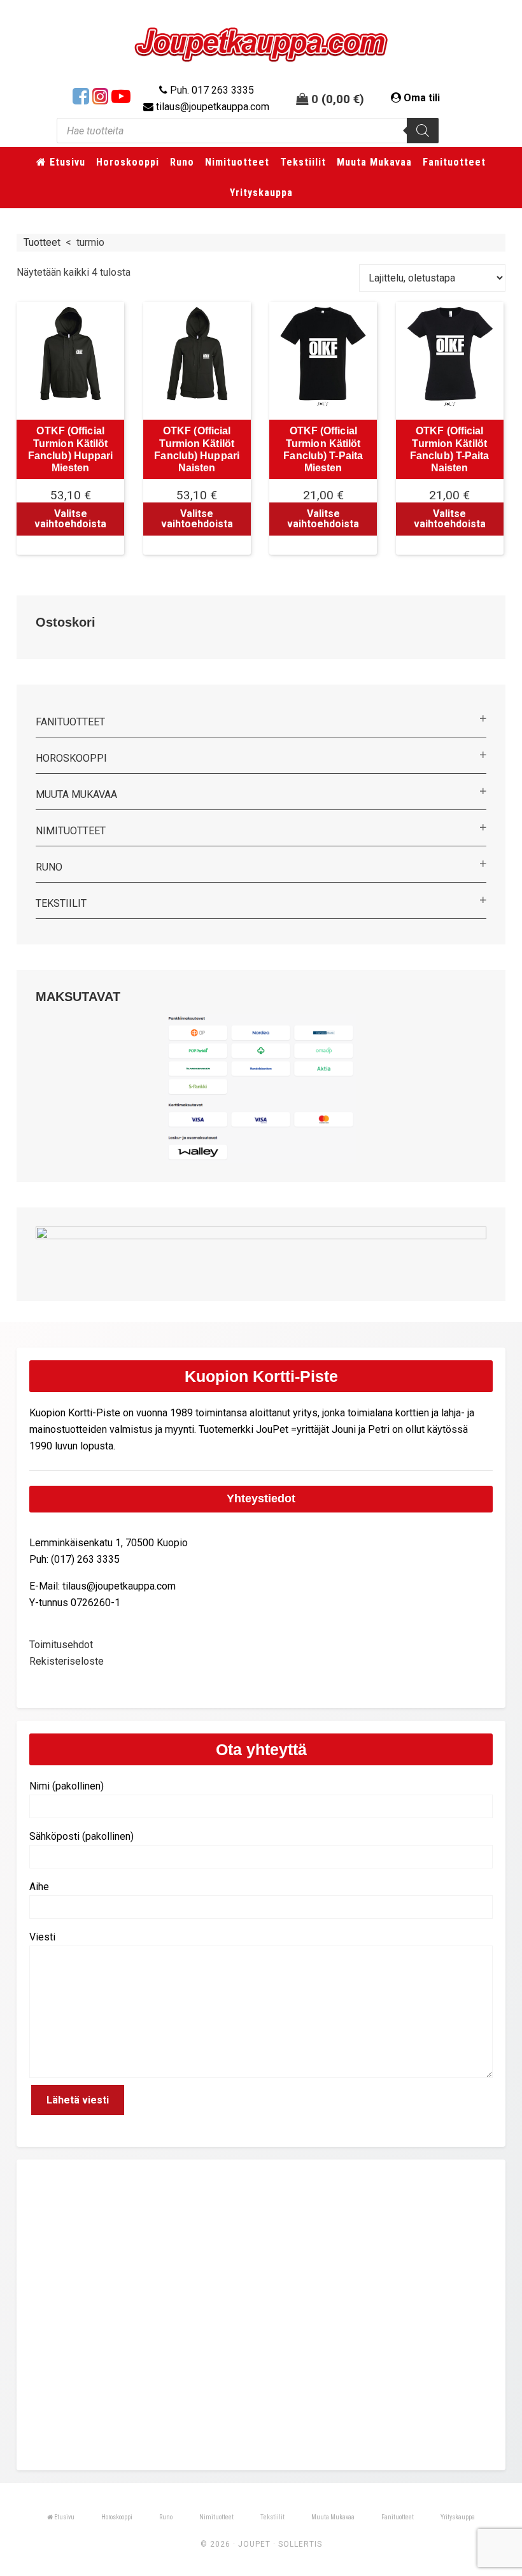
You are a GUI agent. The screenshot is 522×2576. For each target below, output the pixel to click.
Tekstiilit (61, 903)
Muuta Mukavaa (76, 794)
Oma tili (422, 98)
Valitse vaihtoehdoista (70, 519)
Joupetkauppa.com (261, 45)
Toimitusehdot (61, 1645)
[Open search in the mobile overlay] (248, 131)
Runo (49, 867)
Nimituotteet (71, 831)
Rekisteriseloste (67, 1661)
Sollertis (300, 2544)
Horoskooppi (71, 758)
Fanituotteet (70, 722)
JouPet (254, 2544)
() (343, 99)
